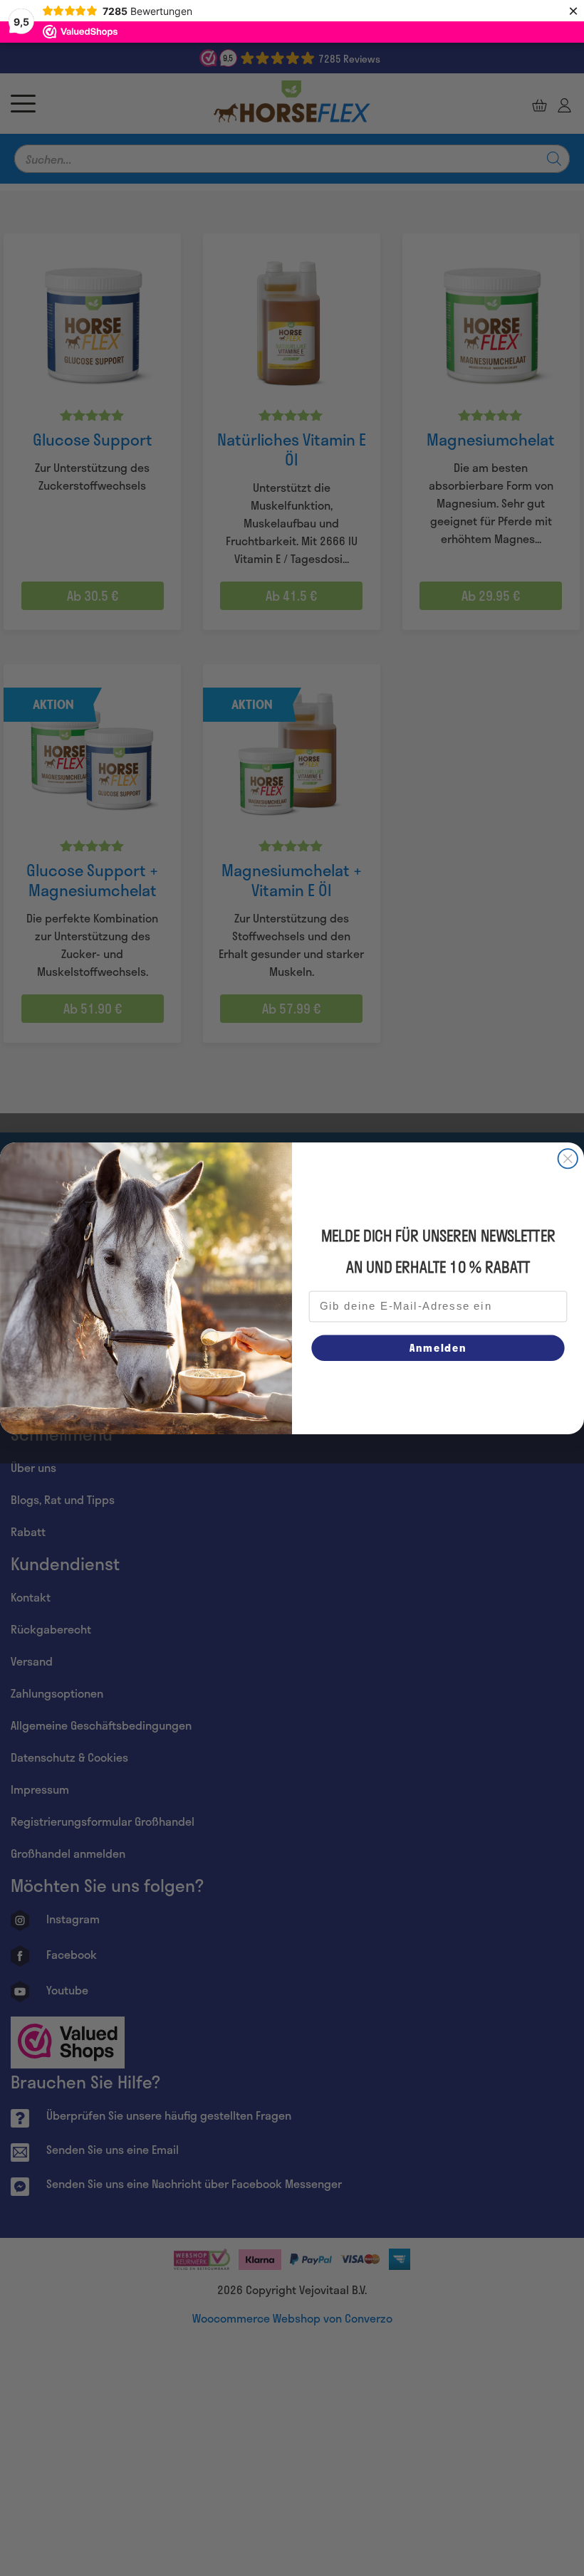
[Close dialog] (568, 1158)
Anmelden (438, 1347)
